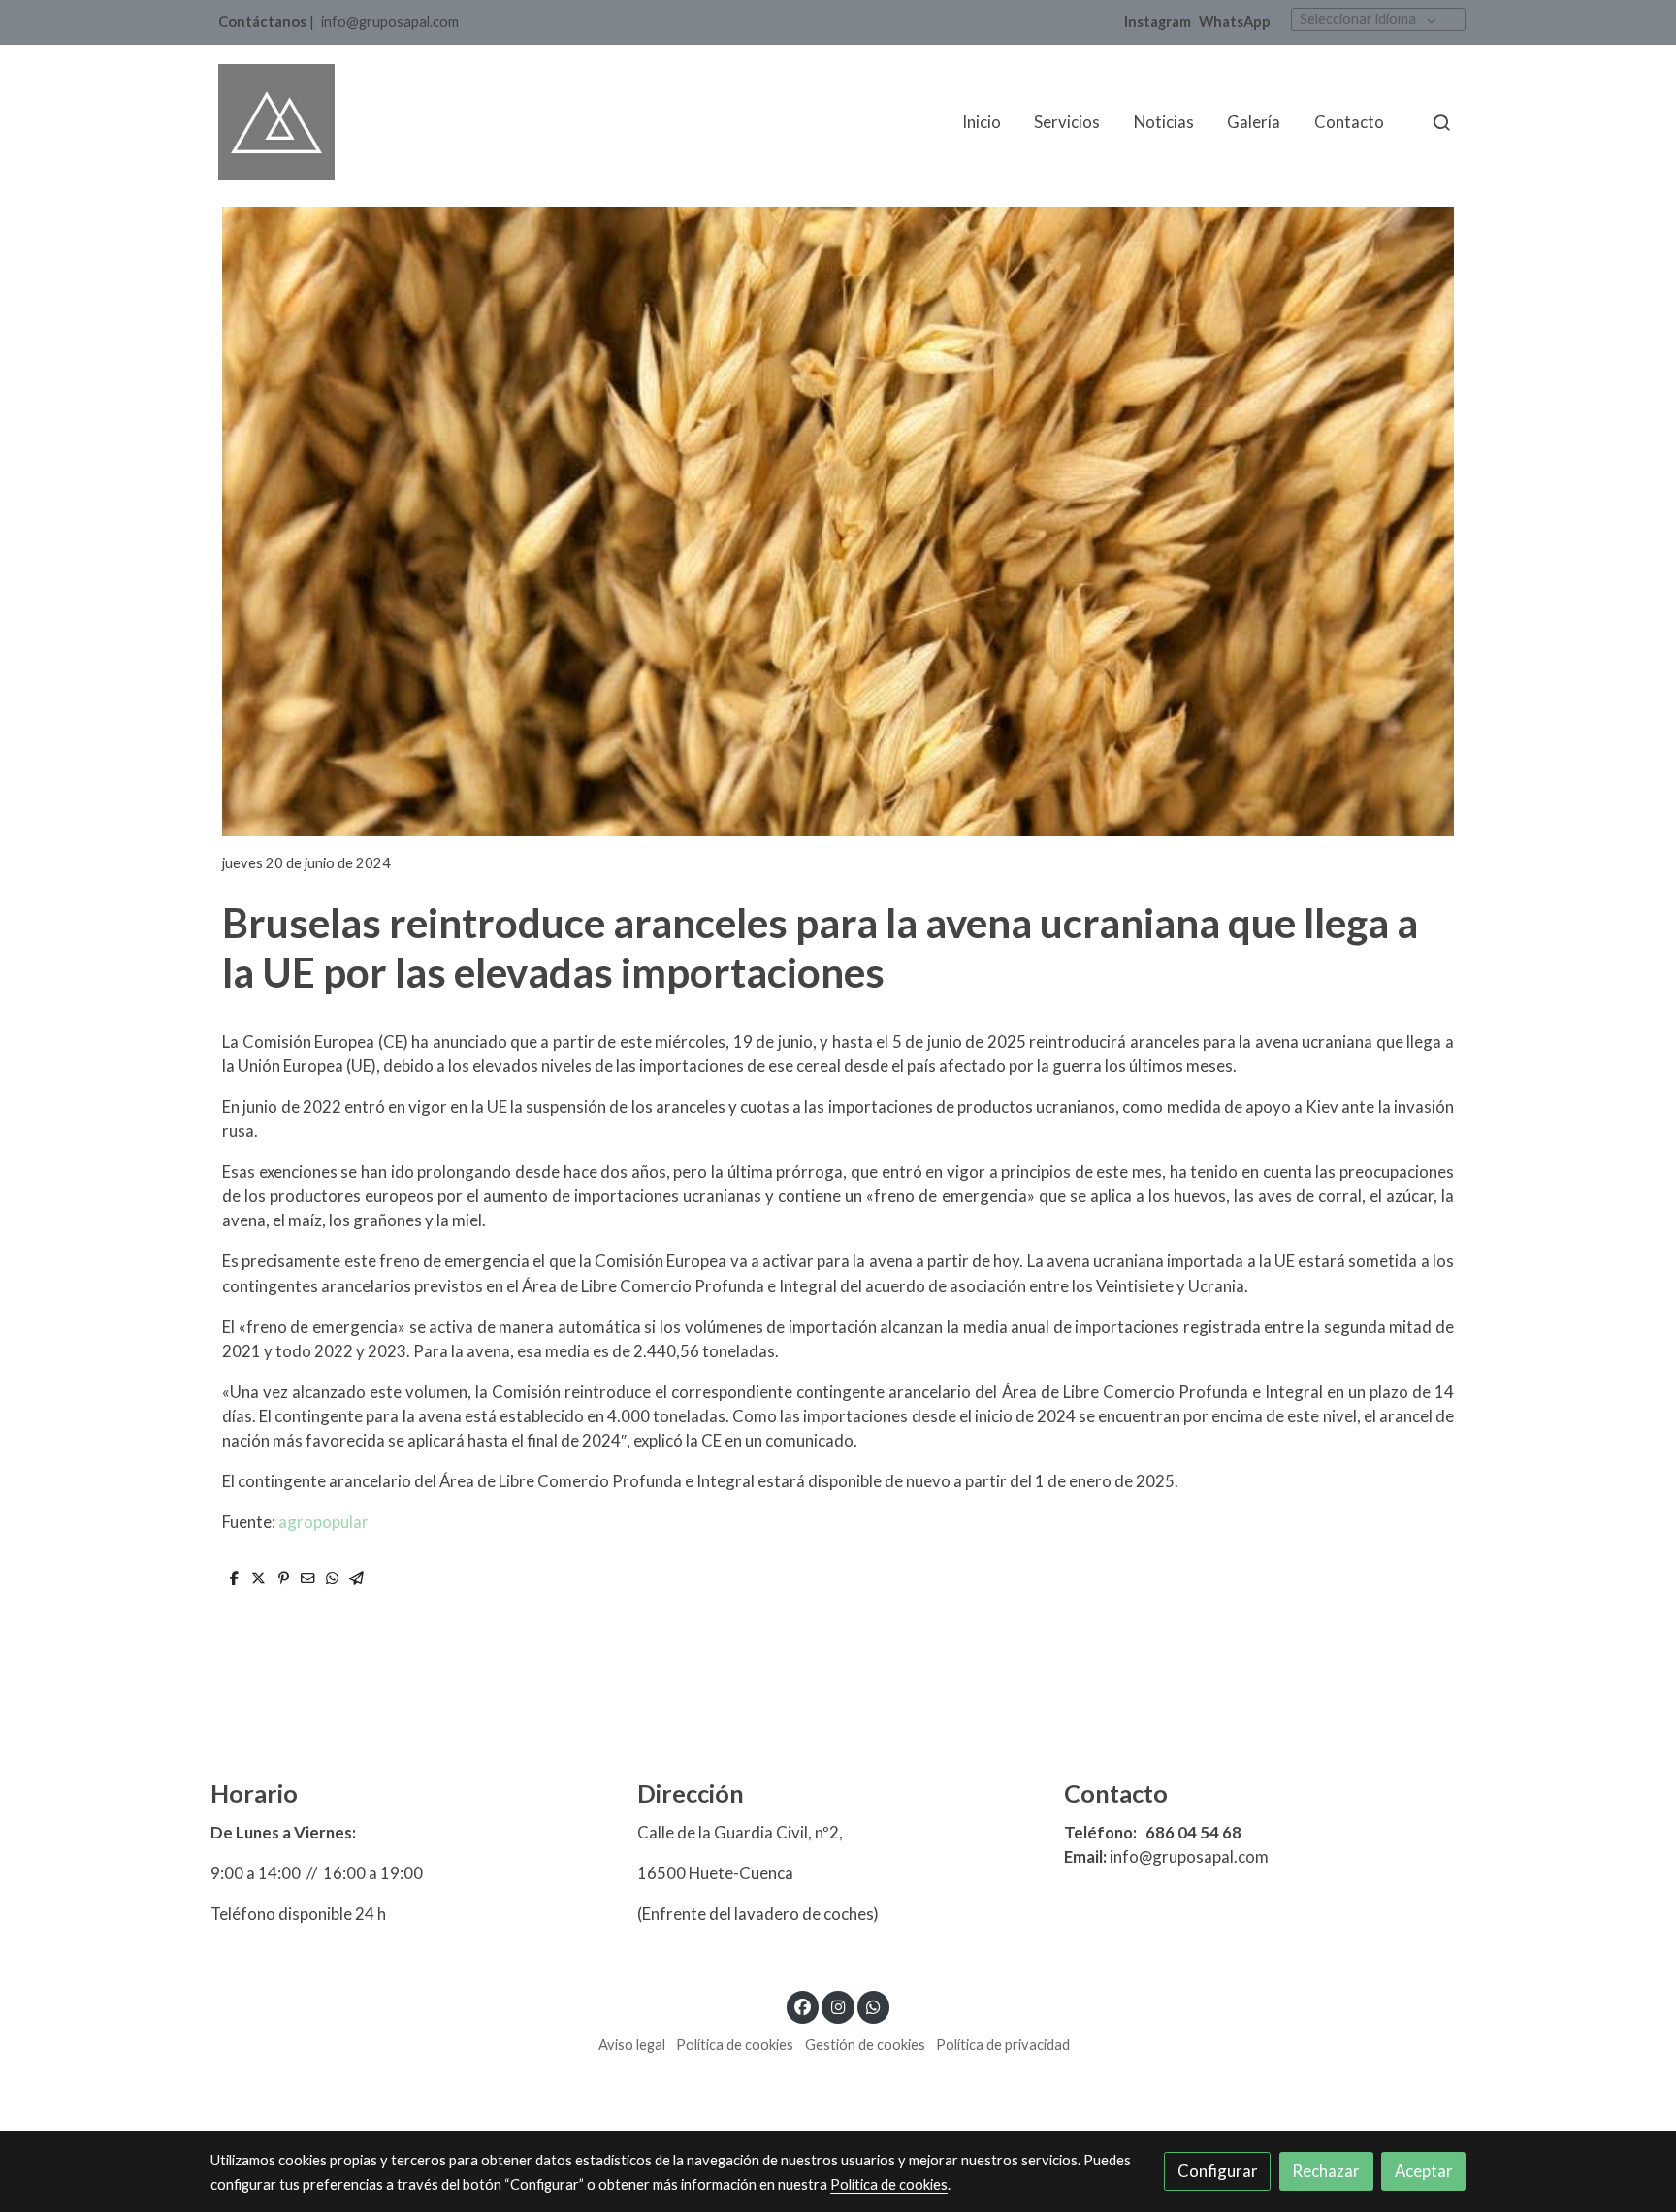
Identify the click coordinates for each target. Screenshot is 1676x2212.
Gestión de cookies (865, 2045)
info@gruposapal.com (390, 22)
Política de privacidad (1003, 2045)
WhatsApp (1235, 22)
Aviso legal (632, 2045)
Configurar (1218, 2171)
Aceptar (1424, 2171)
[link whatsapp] (874, 2006)
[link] (276, 122)
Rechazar (1326, 2171)
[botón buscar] (1441, 122)
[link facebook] (803, 2006)
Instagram (1158, 22)
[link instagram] (838, 2006)
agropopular (323, 1522)
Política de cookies (735, 2045)
